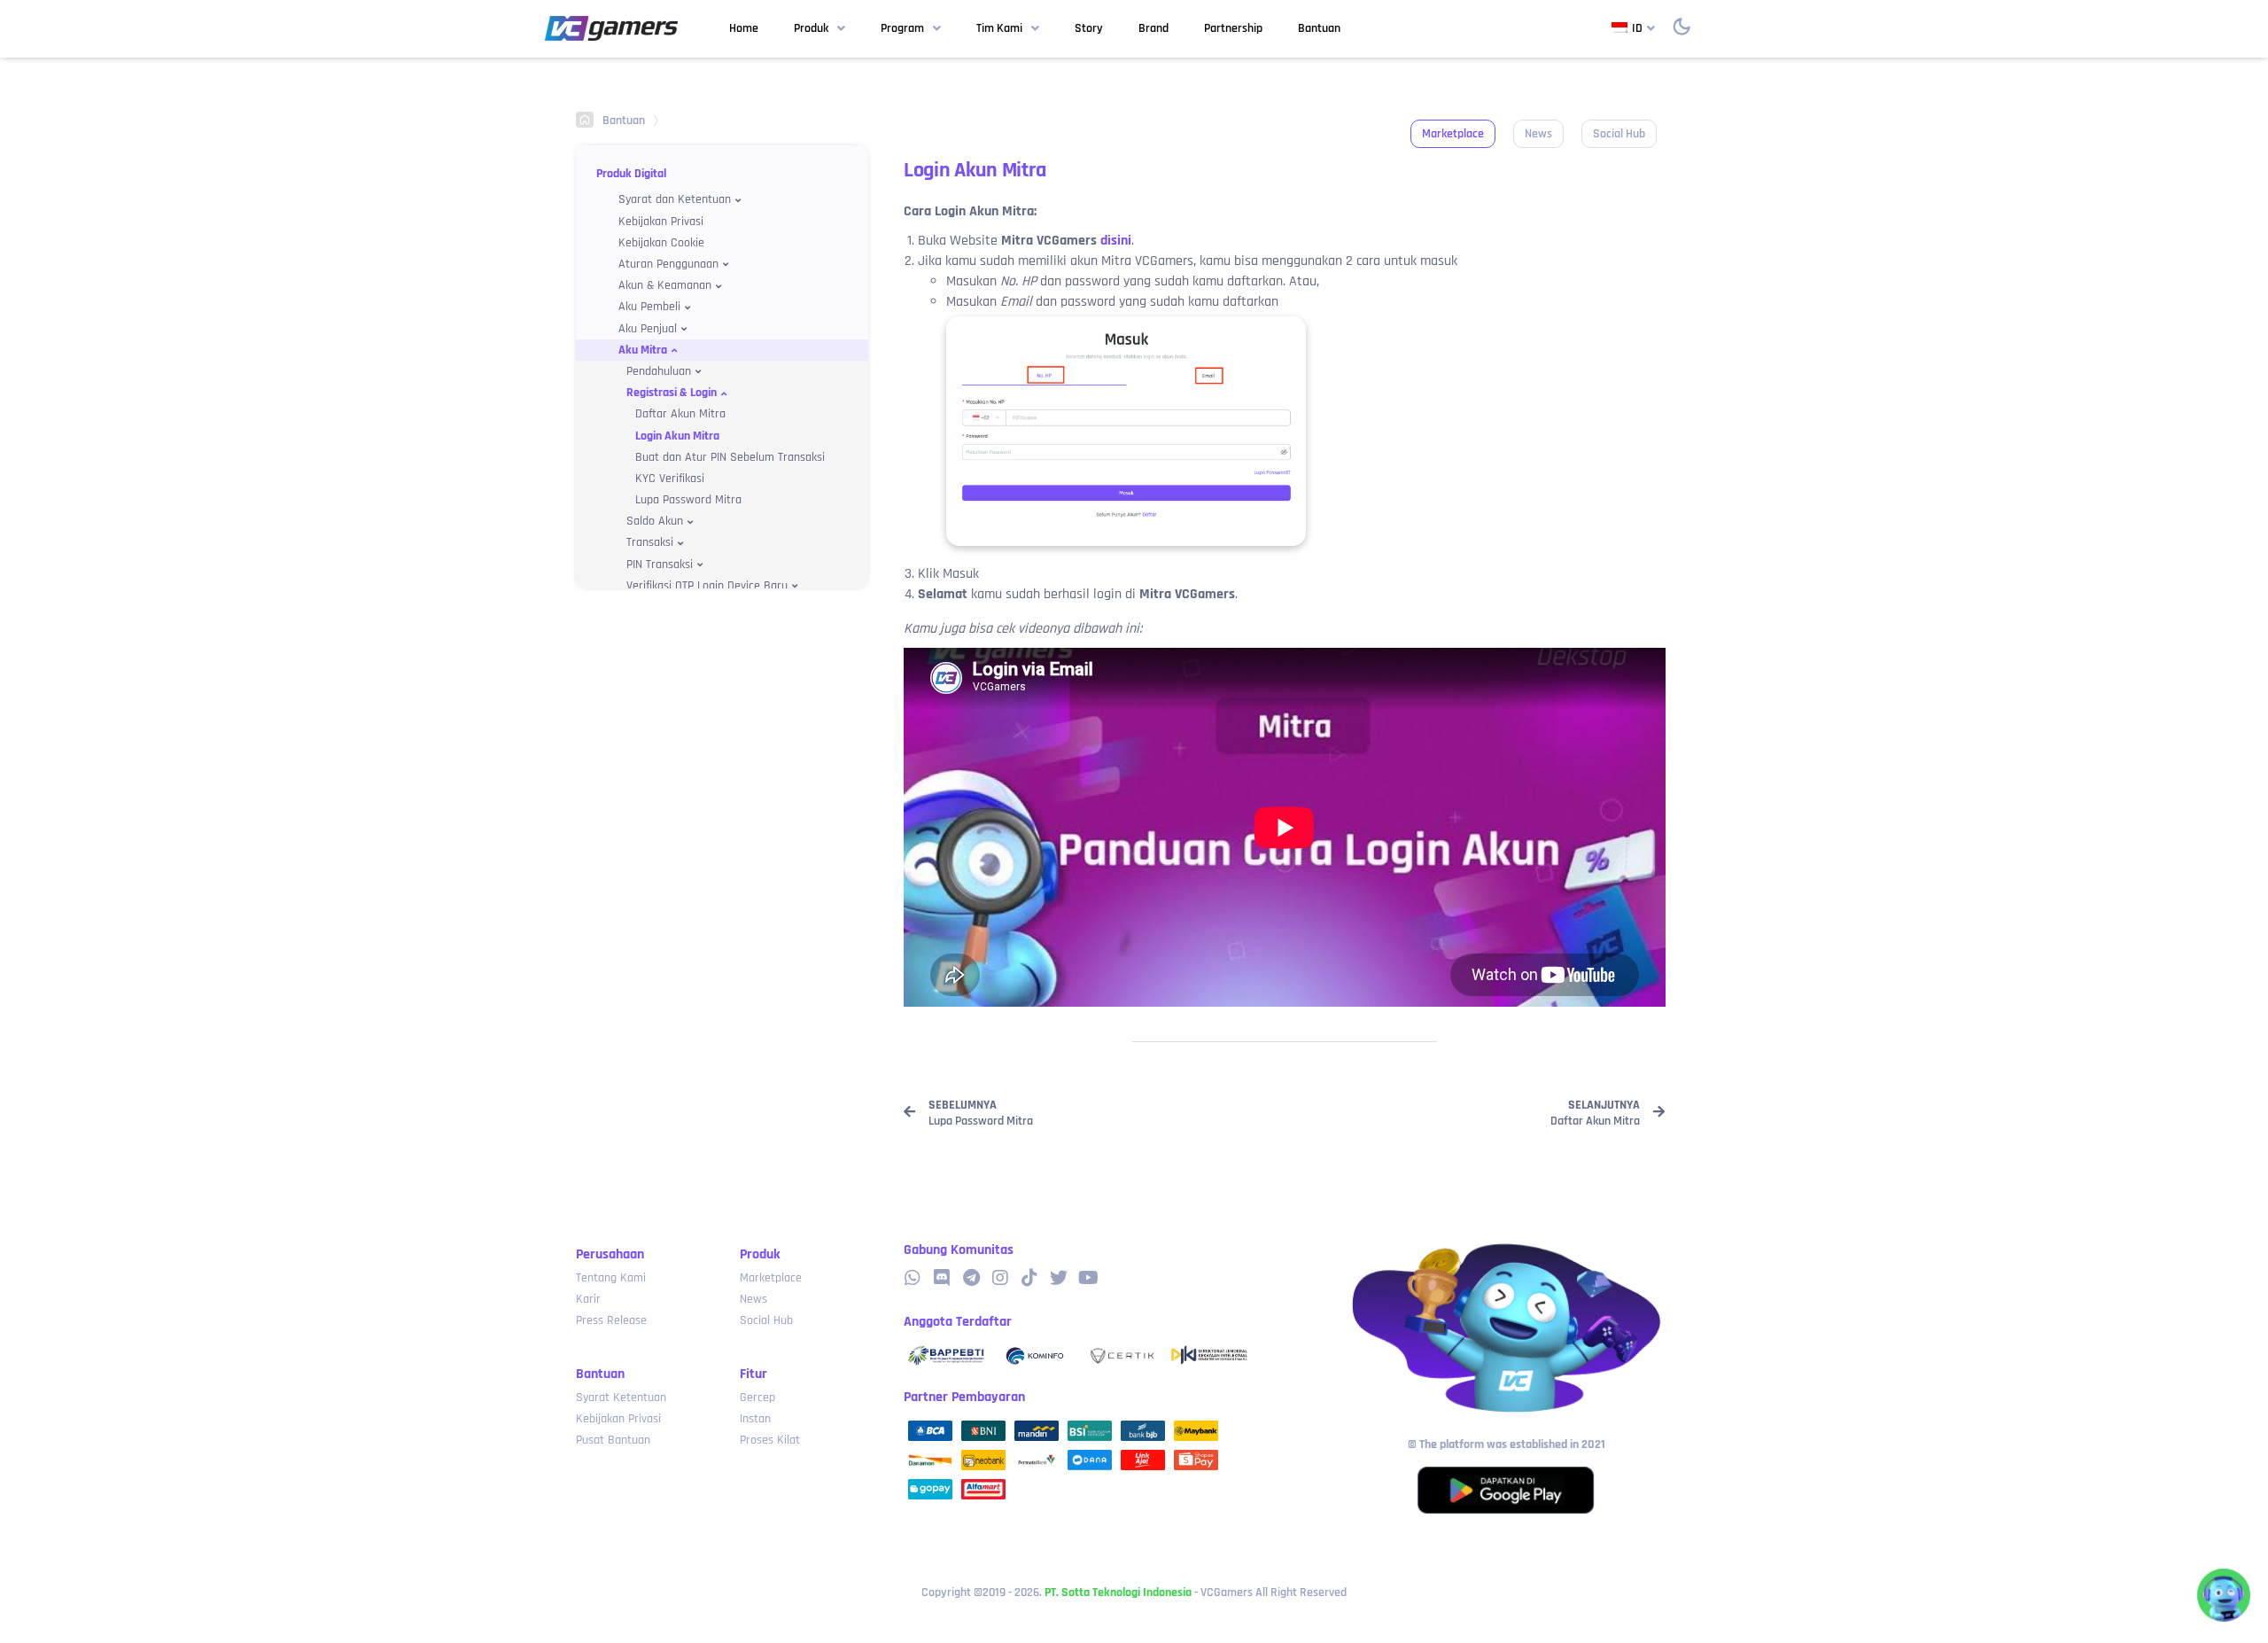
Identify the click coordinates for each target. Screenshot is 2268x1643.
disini (1116, 241)
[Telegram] (971, 1278)
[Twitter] (1059, 1278)
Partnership (1233, 28)
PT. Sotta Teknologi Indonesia (1118, 1592)
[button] (1453, 134)
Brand (1153, 28)
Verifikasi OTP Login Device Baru (707, 586)
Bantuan (1319, 28)
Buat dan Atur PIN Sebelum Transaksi (730, 457)
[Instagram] (1000, 1278)
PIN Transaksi (660, 565)
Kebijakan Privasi (661, 222)
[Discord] (942, 1278)
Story (1089, 28)
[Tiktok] (1029, 1278)
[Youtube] (1088, 1278)
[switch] (1682, 27)
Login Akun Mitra (677, 436)
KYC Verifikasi (670, 479)
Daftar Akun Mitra (680, 414)
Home (744, 28)
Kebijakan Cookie (661, 243)
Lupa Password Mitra (688, 500)
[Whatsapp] (913, 1278)
